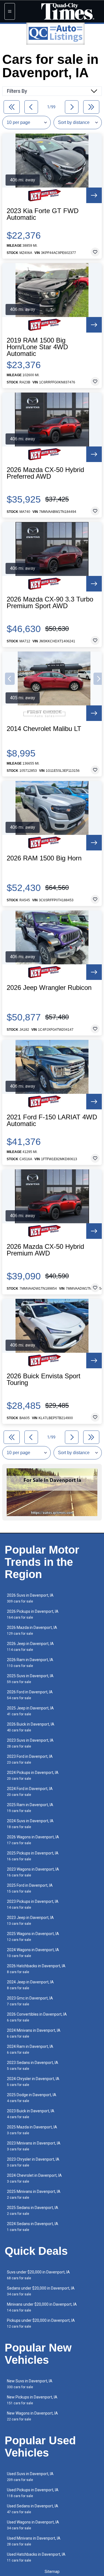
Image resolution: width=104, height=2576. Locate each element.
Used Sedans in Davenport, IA (33, 2509)
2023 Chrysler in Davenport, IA (33, 2162)
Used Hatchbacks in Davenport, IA (36, 2557)
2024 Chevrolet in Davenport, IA (34, 2178)
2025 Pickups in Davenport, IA (33, 1856)
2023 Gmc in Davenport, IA (30, 2001)
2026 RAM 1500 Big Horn (44, 858)
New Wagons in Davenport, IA (32, 2416)
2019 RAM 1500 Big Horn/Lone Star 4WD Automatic (37, 347)
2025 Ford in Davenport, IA (30, 1888)
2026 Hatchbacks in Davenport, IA (36, 1969)
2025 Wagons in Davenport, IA (33, 1937)
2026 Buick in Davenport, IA (31, 1727)
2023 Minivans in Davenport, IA (34, 2146)
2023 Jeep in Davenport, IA (30, 1920)
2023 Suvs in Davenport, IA (30, 1743)
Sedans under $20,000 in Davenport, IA (41, 2291)
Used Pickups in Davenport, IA (33, 2493)
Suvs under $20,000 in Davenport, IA (38, 2275)
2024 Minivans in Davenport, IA (34, 2033)
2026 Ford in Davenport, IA (30, 1695)
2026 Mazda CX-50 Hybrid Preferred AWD (45, 473)
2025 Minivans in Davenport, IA (34, 2194)
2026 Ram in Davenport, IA (30, 1663)
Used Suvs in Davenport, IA (30, 2477)
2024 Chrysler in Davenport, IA (33, 2082)
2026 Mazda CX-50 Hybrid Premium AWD (45, 1250)
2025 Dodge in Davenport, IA (32, 2098)
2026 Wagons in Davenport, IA (33, 1840)
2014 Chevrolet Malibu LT (44, 729)
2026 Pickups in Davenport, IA (33, 1614)
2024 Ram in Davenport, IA (30, 2049)
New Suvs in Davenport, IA (30, 2384)
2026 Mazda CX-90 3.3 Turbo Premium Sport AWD (50, 603)
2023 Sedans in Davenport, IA (33, 2065)
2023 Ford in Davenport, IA (30, 1759)
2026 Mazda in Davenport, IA (32, 1630)
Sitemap (52, 2572)
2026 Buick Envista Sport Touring (44, 1379)
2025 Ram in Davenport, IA (30, 1808)
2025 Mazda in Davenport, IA (32, 2130)
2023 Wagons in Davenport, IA (33, 1872)
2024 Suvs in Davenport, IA (30, 1824)
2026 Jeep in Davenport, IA (30, 1647)
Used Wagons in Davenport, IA (33, 2525)
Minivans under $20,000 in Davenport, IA (42, 2307)
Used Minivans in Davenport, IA (34, 2541)
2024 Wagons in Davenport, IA (33, 1953)
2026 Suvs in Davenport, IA (30, 1598)
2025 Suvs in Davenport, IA (30, 1679)
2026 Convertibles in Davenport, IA (37, 2017)
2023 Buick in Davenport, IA (31, 2114)
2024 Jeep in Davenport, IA (30, 1985)
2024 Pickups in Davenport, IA (33, 1775)
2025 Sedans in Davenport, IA (33, 2211)
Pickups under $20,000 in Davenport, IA (41, 2323)
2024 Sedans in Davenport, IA (33, 2227)
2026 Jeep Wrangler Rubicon (49, 988)
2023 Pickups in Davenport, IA (33, 1904)
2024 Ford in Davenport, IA (30, 1792)
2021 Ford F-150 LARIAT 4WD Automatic (52, 1120)
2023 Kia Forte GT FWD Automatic (43, 214)
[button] (10, 679)
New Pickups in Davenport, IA (32, 2400)
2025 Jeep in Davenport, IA (30, 1711)
